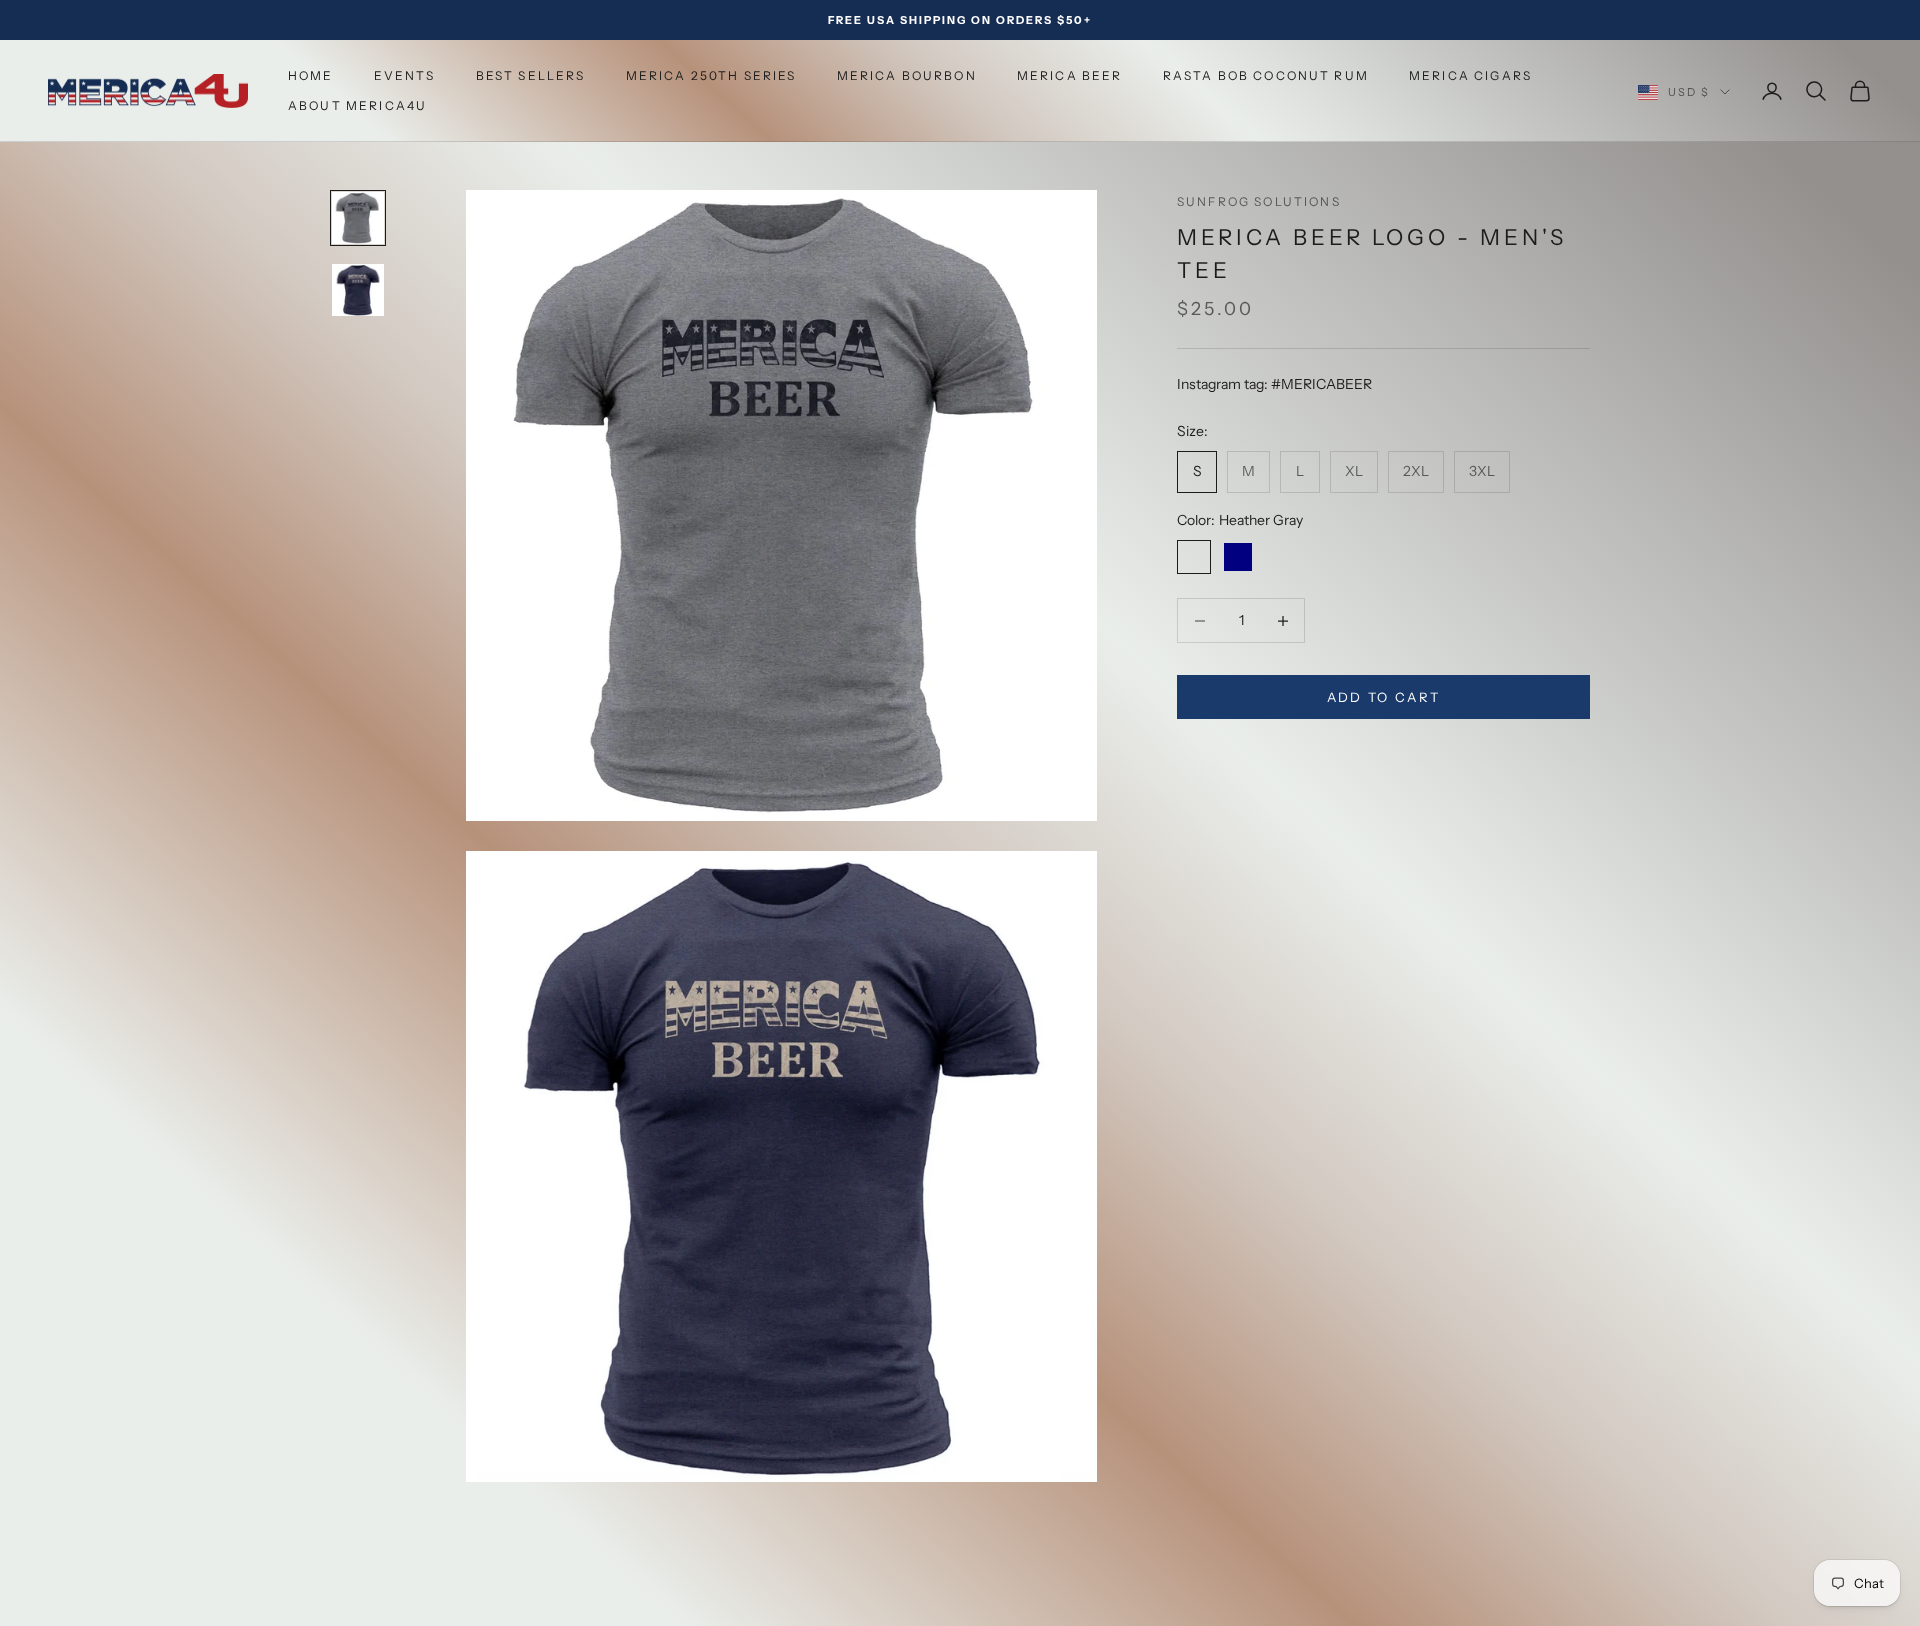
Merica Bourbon (907, 75)
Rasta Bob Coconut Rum (1266, 75)
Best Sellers (531, 75)
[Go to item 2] (358, 290)
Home (311, 75)
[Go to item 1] (358, 218)
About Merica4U (357, 105)
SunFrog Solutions (1259, 201)
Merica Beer (1070, 75)
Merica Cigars (1470, 75)
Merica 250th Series (711, 75)
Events (405, 75)
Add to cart (1384, 697)
